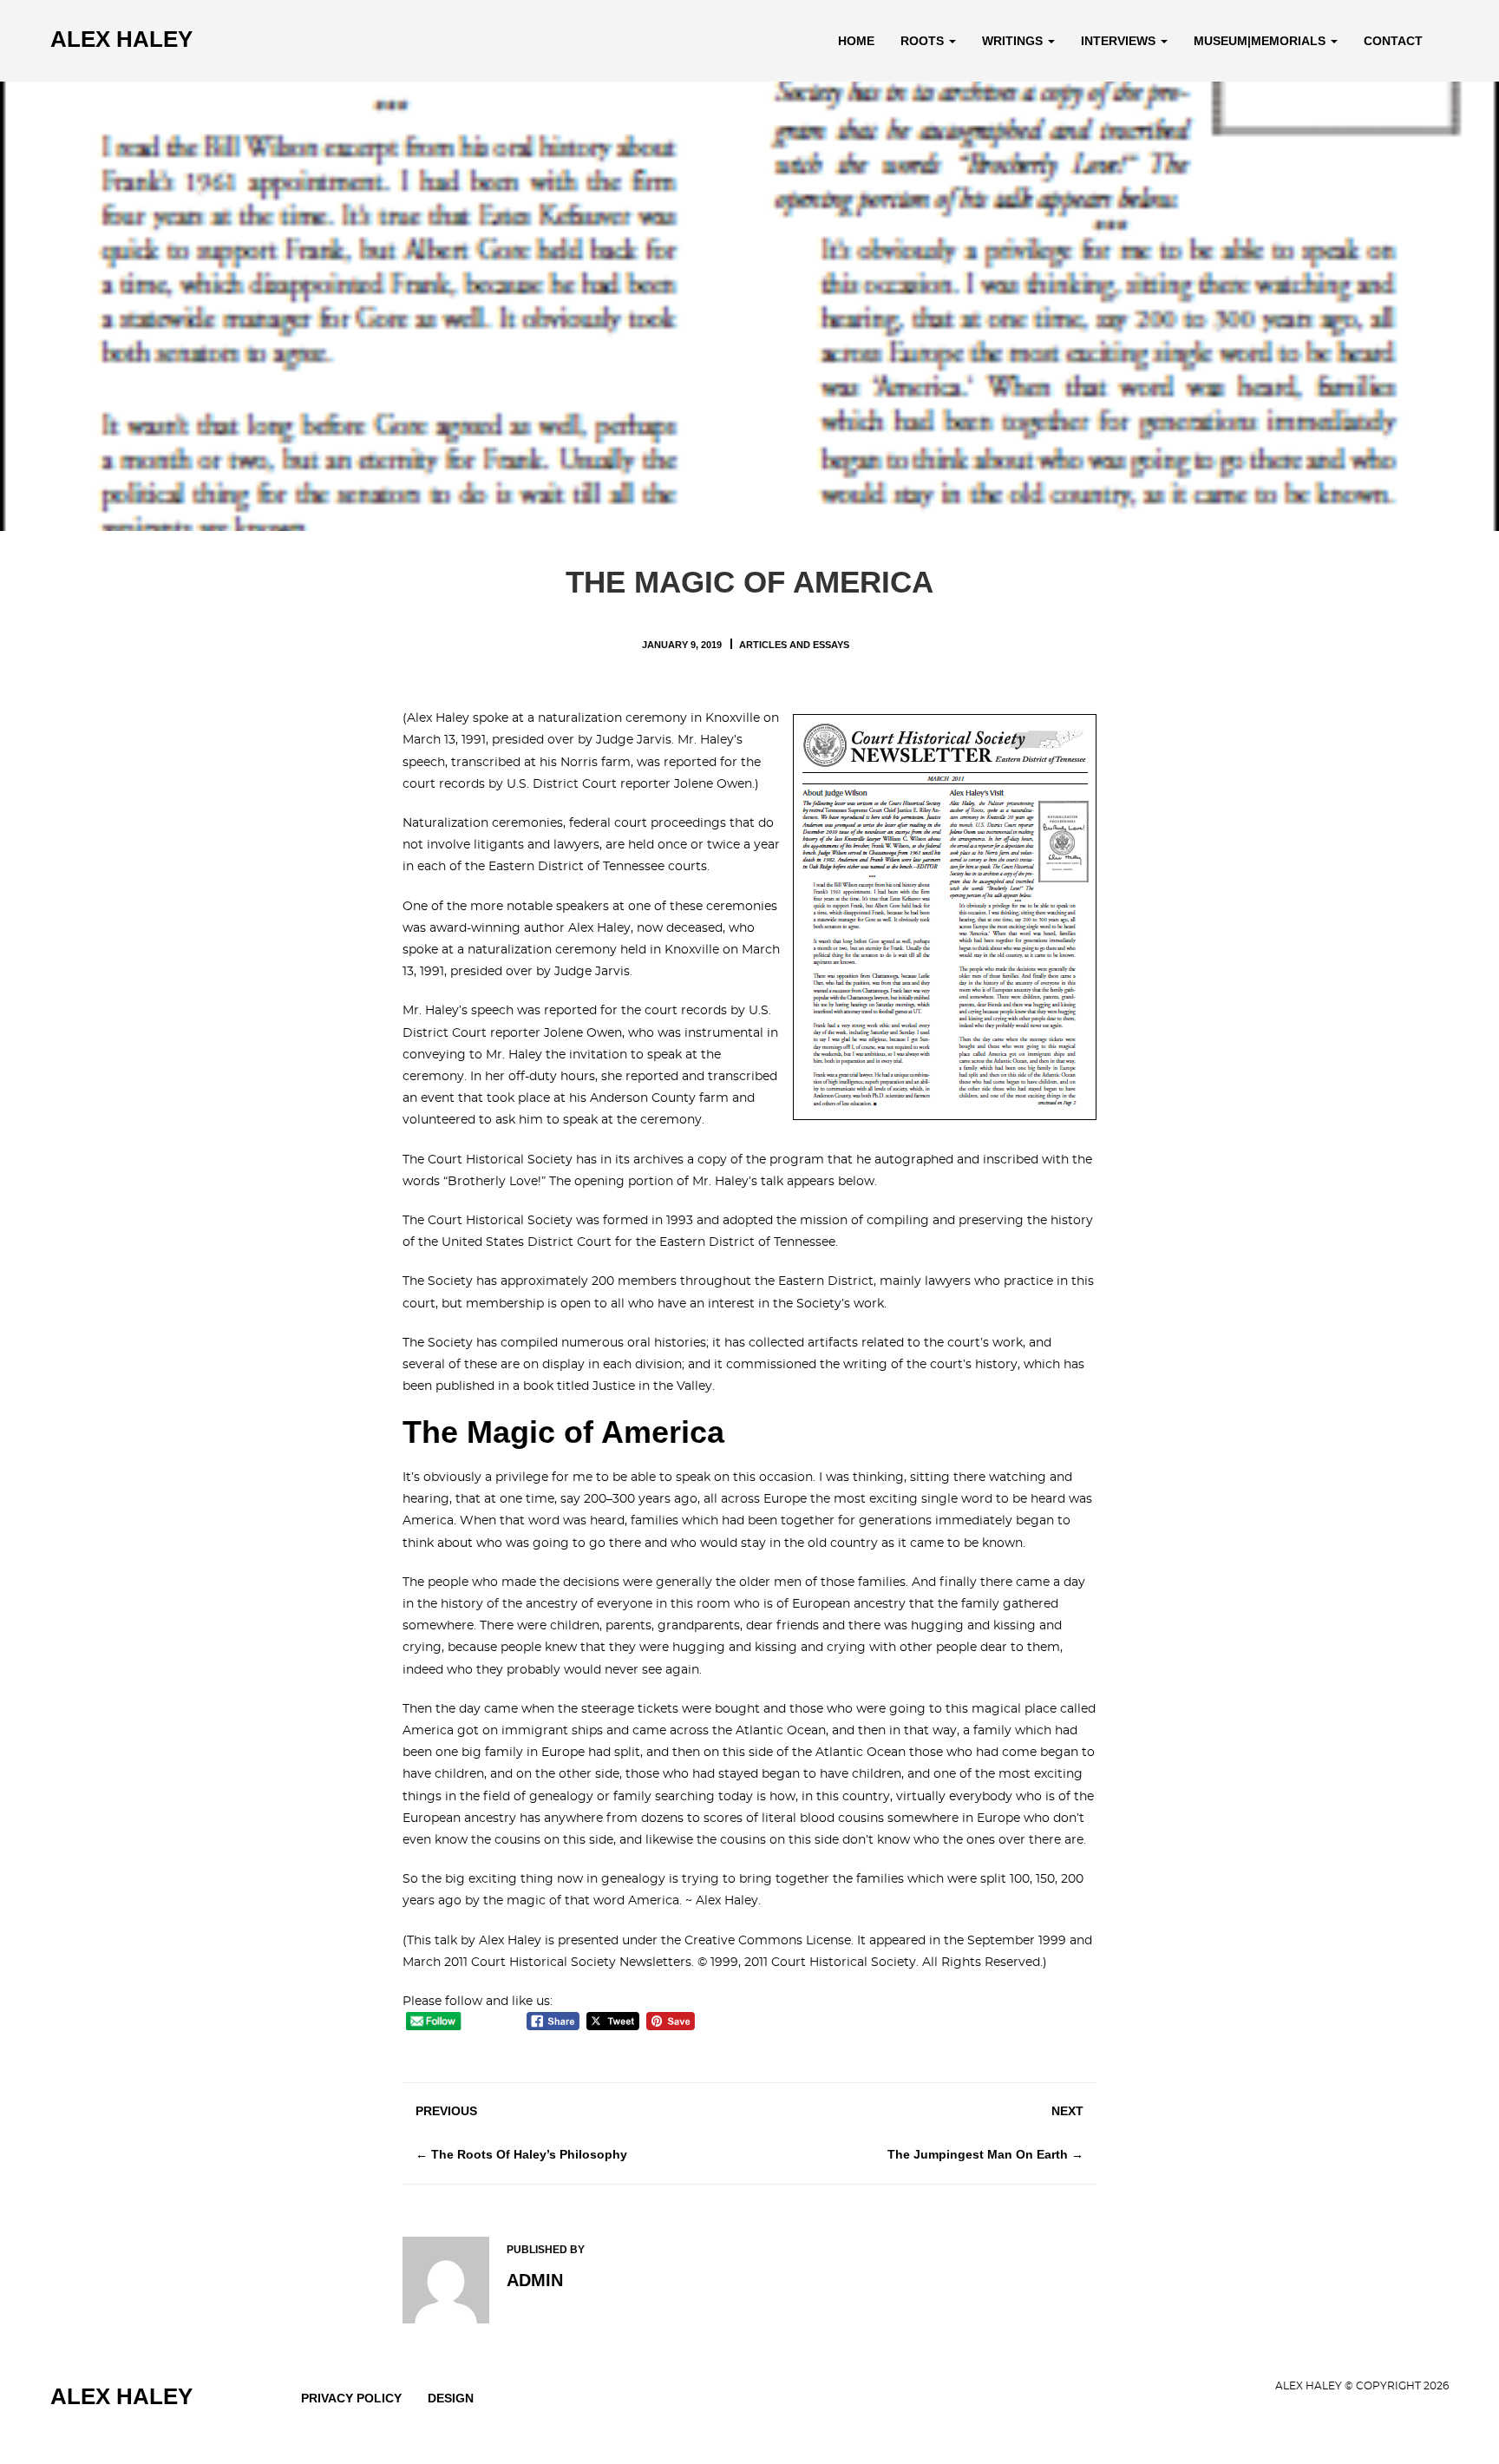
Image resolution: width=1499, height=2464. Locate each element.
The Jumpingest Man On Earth (978, 2154)
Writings (1014, 41)
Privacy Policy (351, 2398)
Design (451, 2398)
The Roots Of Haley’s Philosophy (529, 2154)
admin (535, 2280)
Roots (924, 41)
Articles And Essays (794, 645)
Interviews (1120, 41)
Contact (1393, 41)
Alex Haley (121, 39)
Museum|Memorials (1261, 41)
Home (856, 41)
